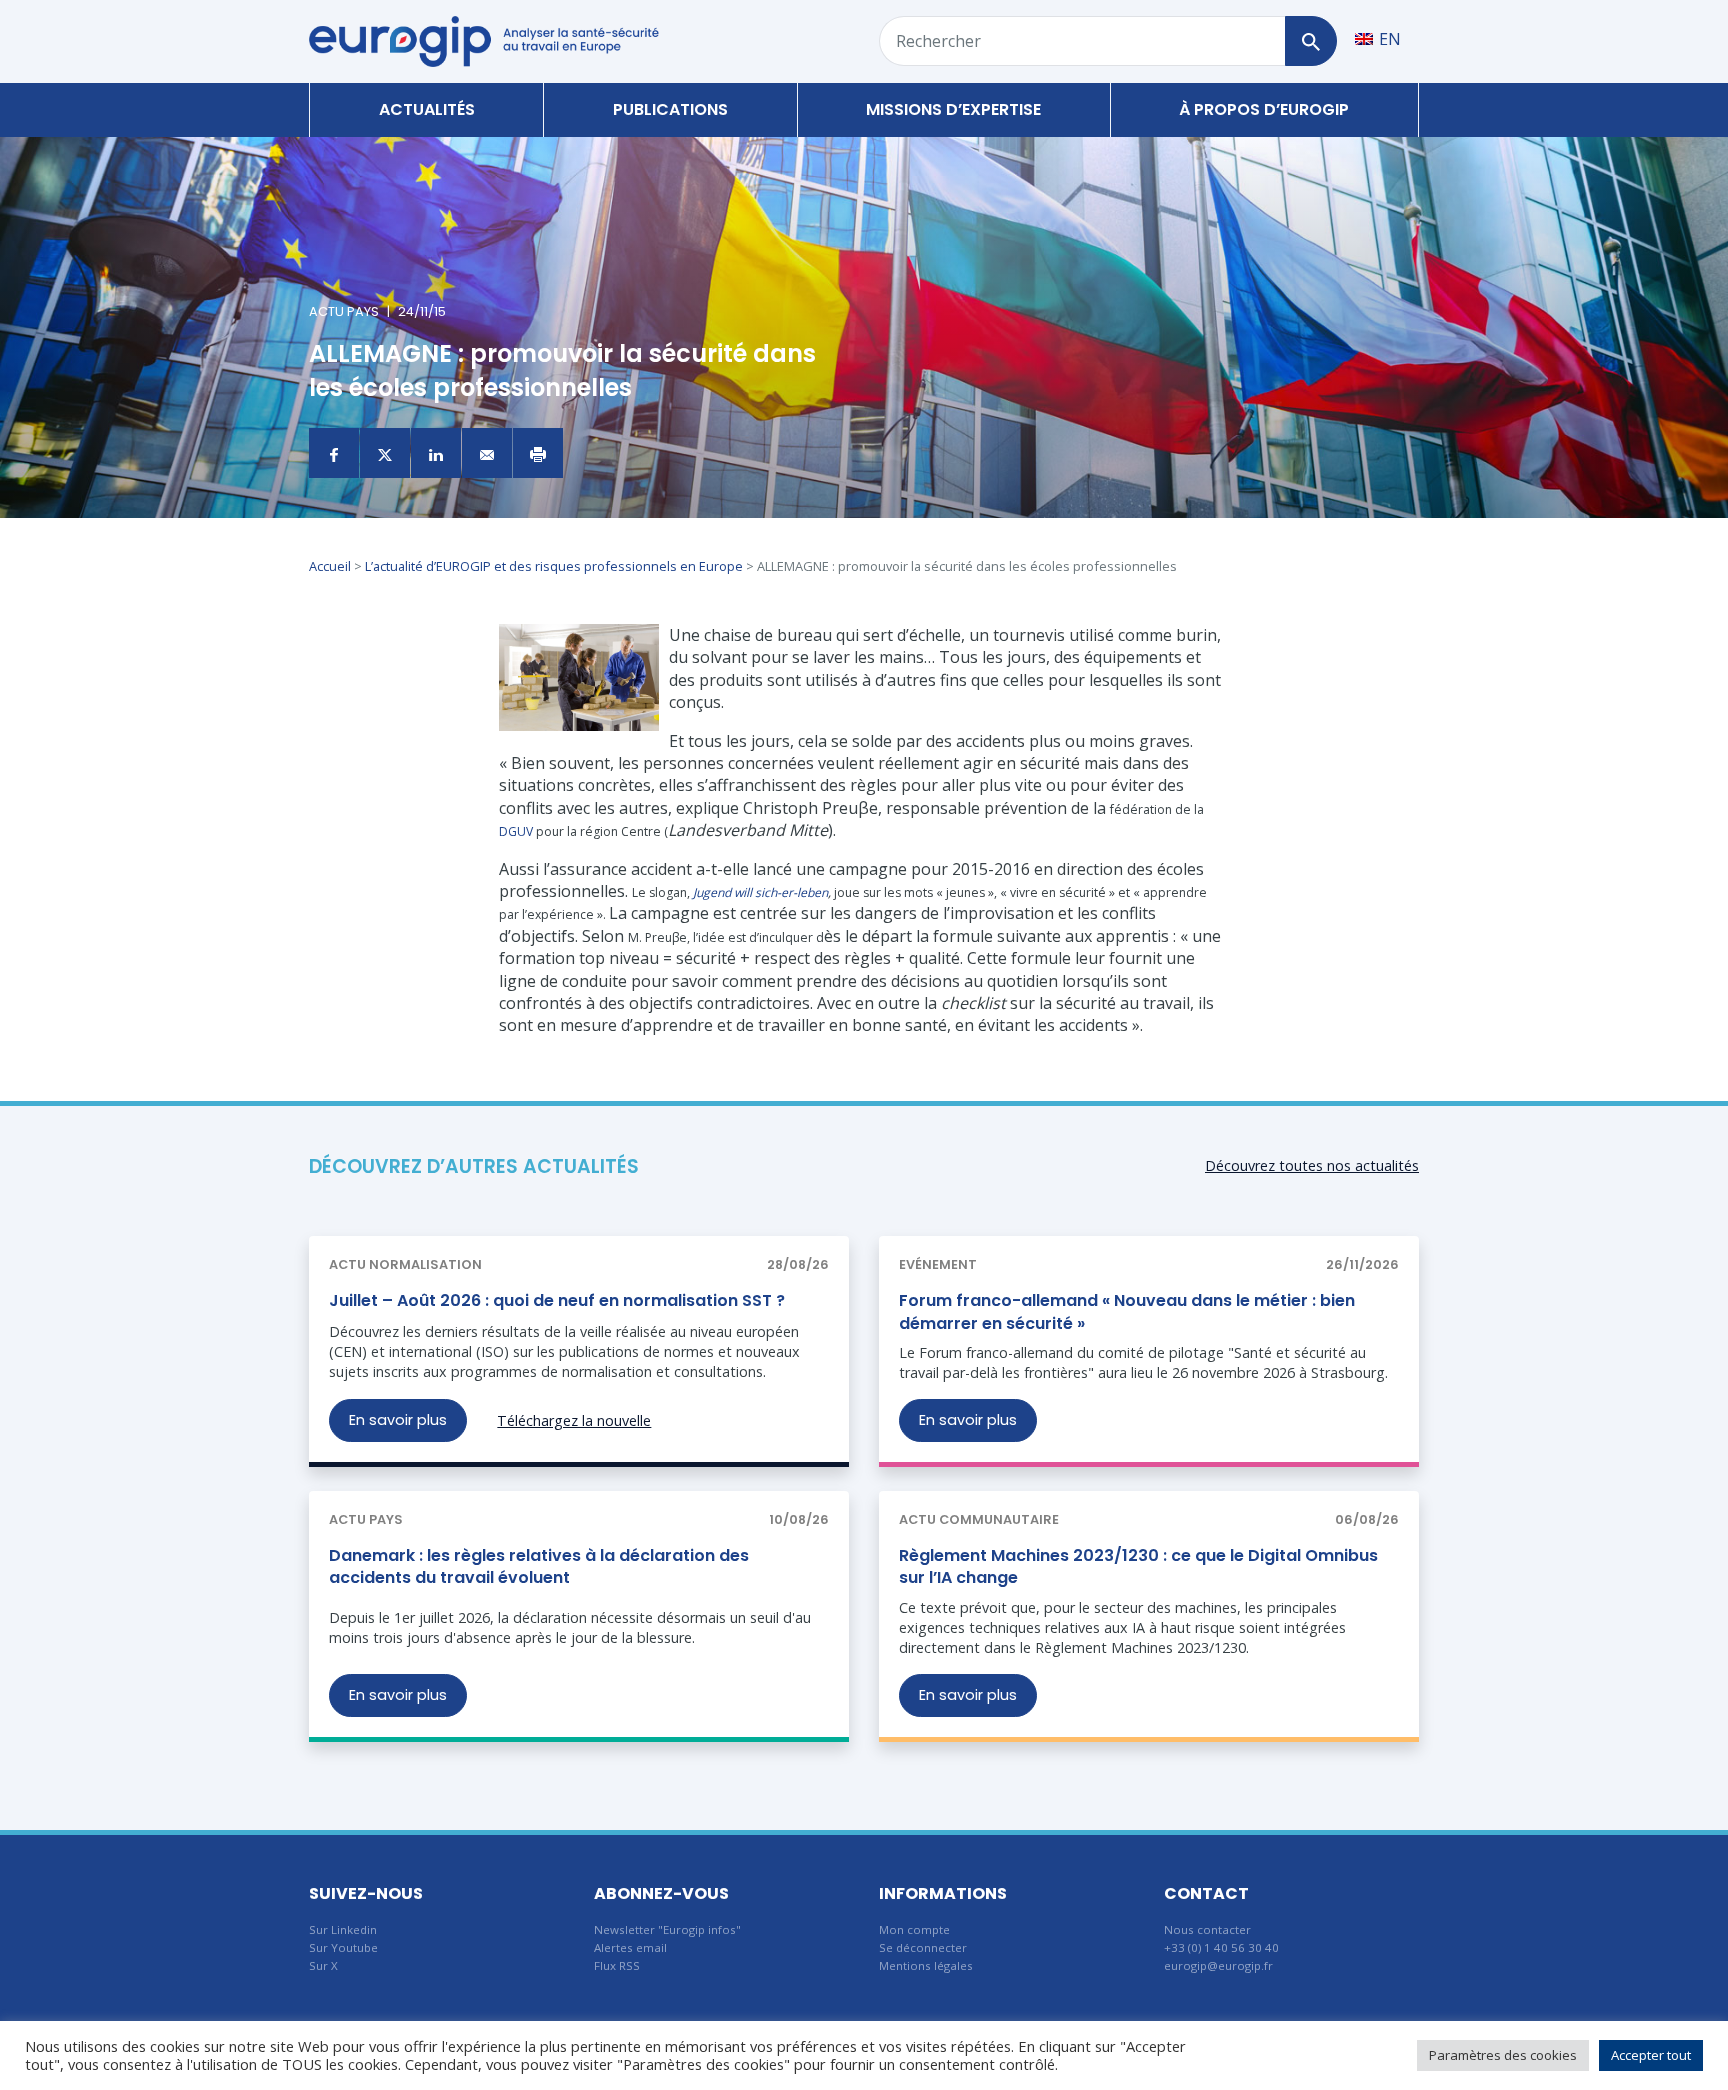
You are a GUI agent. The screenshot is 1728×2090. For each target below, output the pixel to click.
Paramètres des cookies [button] (1503, 2055)
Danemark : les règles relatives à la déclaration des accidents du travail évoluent (539, 1566)
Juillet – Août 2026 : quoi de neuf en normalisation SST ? (557, 1300)
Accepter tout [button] (1651, 2055)
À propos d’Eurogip (1264, 109)
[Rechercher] (1310, 41)
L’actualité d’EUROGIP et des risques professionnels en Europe (554, 566)
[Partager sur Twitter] (385, 453)
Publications (670, 109)
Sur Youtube (343, 1947)
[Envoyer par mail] (487, 453)
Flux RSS (617, 1965)
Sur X (323, 1965)
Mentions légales (926, 1965)
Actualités (427, 109)
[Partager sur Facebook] (334, 453)
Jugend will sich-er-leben (760, 892)
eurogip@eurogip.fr (1218, 1965)
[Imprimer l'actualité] (538, 453)
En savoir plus (398, 1420)
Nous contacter (1207, 1929)
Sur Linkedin (343, 1929)
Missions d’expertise (953, 109)
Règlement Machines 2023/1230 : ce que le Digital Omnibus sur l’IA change (1138, 1566)
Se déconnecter (923, 1947)
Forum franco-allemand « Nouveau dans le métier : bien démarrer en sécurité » (1127, 1311)
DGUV (516, 831)
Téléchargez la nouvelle (574, 1420)
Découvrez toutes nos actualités (1312, 1165)
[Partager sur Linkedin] (436, 453)
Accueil (330, 566)
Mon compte (914, 1929)
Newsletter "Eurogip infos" (667, 1929)
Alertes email (630, 1947)
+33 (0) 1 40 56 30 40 (1221, 1947)
